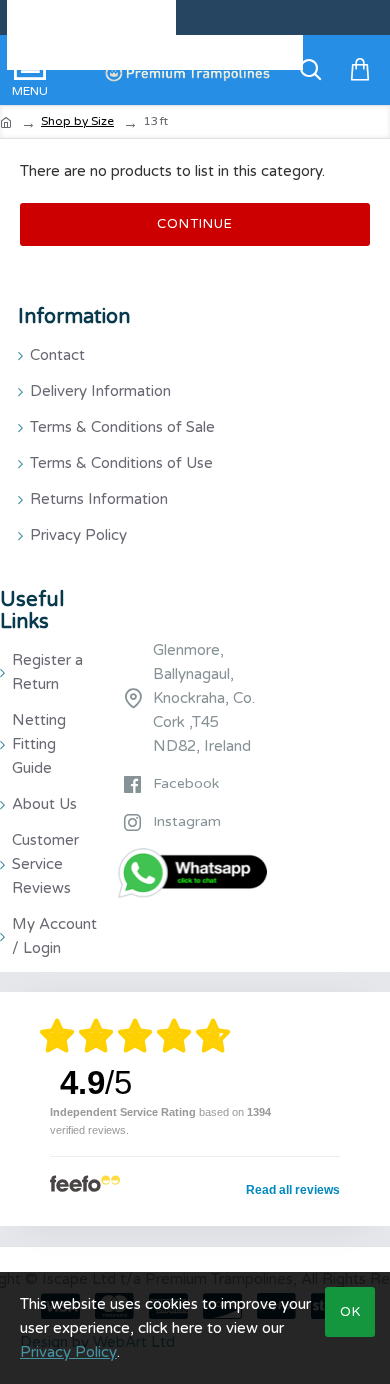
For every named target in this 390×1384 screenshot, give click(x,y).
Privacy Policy (68, 1352)
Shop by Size (77, 121)
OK (350, 1312)
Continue (195, 224)
